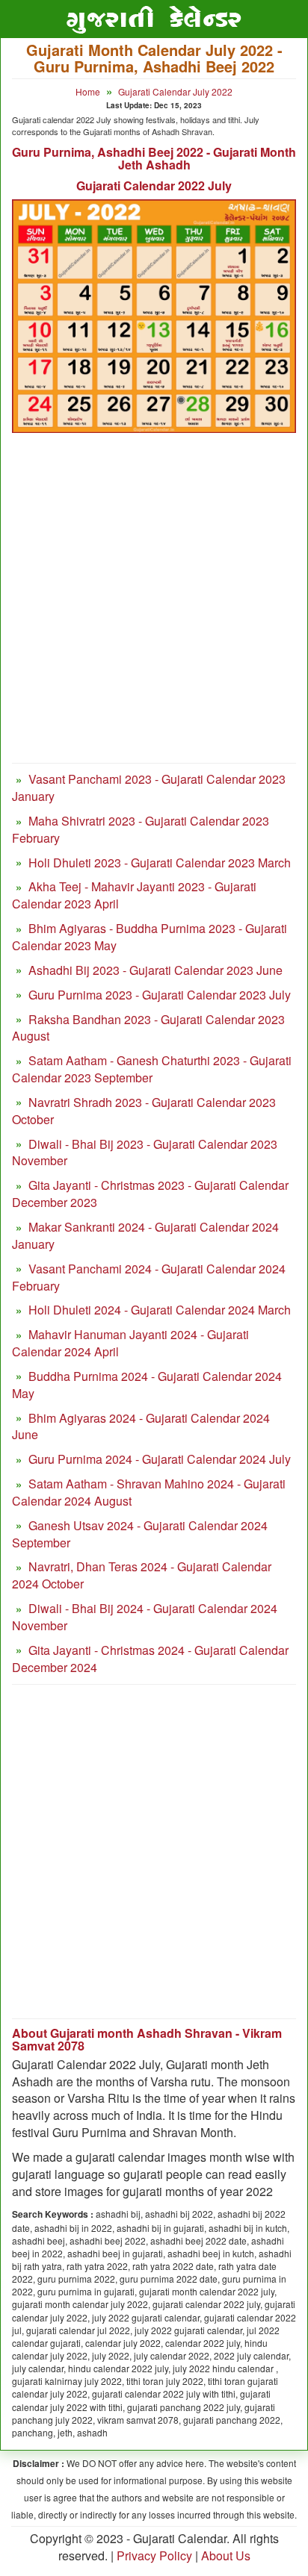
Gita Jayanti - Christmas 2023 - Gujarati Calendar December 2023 (150, 1194)
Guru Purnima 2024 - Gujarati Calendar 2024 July (160, 1459)
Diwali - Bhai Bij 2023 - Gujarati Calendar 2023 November (145, 1153)
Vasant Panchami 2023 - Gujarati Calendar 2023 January (149, 788)
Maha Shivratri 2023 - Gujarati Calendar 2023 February (141, 829)
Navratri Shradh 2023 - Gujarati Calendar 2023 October (144, 1111)
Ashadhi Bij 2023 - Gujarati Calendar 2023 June (155, 970)
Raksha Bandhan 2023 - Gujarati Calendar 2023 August (148, 1028)
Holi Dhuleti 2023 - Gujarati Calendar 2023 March (160, 863)
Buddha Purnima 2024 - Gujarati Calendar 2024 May (147, 1385)
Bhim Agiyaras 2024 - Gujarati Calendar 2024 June (141, 1426)
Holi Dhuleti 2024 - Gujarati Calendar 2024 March (160, 1310)
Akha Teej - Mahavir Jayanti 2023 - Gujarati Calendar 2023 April (134, 895)
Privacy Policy (154, 2555)
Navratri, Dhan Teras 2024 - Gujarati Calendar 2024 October (142, 1575)
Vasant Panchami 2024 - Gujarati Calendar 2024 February (149, 1277)
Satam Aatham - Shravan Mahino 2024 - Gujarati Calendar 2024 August (149, 1492)
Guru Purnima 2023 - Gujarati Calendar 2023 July (160, 995)
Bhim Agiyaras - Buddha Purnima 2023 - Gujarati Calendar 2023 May (150, 937)
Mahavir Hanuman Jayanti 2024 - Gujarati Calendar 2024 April (130, 1343)
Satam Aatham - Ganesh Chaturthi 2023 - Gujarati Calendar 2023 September (152, 1069)
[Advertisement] (154, 605)
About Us (226, 2555)
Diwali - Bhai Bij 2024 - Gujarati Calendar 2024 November (145, 1617)
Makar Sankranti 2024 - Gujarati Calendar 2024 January (145, 1235)
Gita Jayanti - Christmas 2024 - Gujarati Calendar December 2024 (150, 1659)
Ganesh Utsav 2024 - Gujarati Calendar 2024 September (140, 1534)
